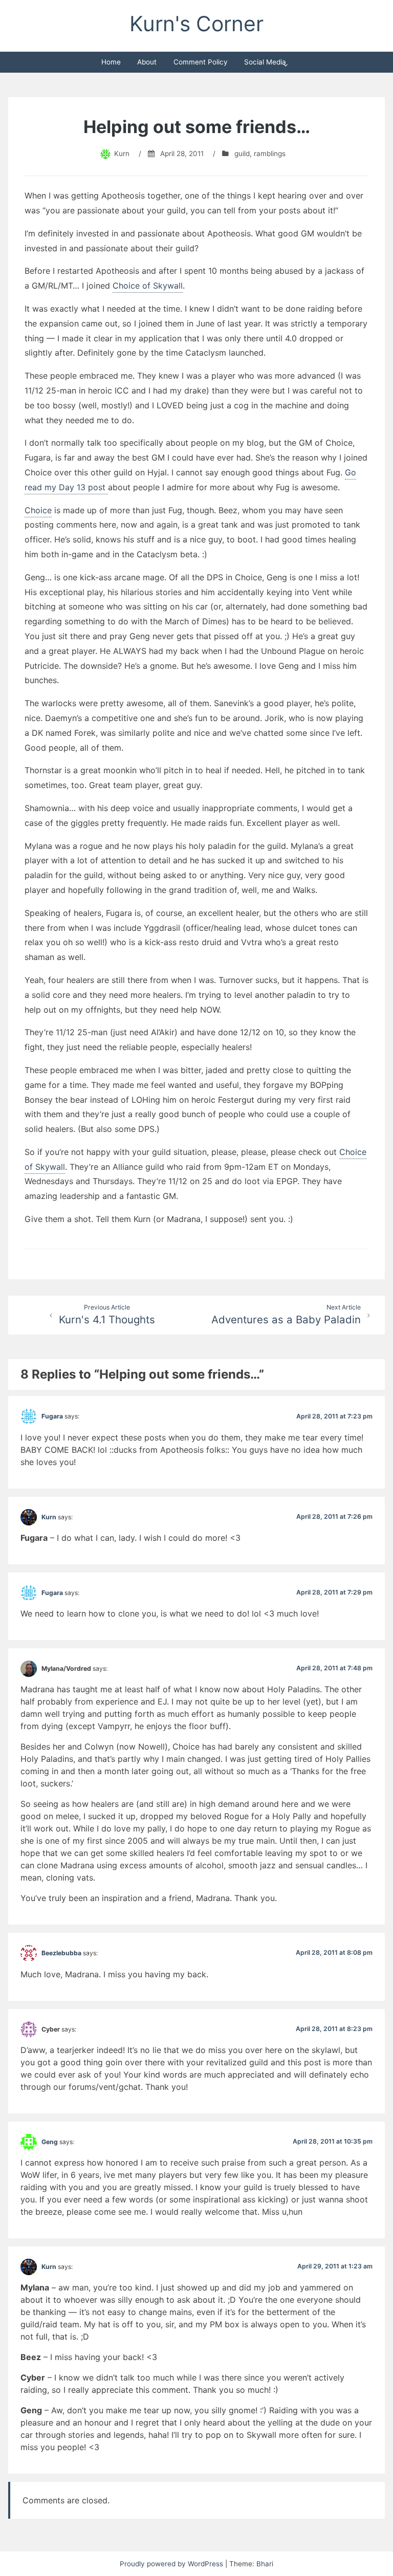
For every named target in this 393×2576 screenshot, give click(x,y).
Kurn (122, 154)
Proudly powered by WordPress (172, 2564)
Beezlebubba (61, 1953)
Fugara (52, 1416)
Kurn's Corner (196, 24)
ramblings (270, 154)
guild (242, 154)
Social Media (265, 62)
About (147, 62)
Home (111, 62)
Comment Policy (201, 62)
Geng (50, 2142)
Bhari (265, 2564)
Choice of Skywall (148, 286)
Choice (38, 510)
